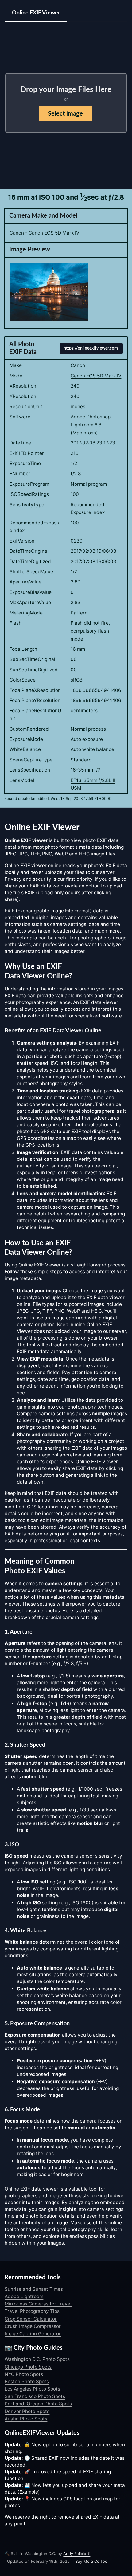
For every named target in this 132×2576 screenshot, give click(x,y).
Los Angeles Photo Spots (32, 2389)
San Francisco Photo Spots (35, 2396)
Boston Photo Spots (27, 2382)
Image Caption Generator (33, 2334)
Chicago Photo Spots (28, 2367)
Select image (65, 114)
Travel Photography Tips (32, 2311)
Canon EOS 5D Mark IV (96, 376)
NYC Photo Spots (24, 2374)
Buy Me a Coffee (91, 2561)
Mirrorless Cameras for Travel (38, 2304)
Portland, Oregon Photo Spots (38, 2404)
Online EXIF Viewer (36, 13)
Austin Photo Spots (26, 2419)
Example (29, 2492)
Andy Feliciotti (77, 2554)
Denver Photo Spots (27, 2411)
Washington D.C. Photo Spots (37, 2359)
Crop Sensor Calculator (31, 2319)
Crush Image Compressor (33, 2326)
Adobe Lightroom (24, 2296)
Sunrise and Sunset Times (34, 2289)
